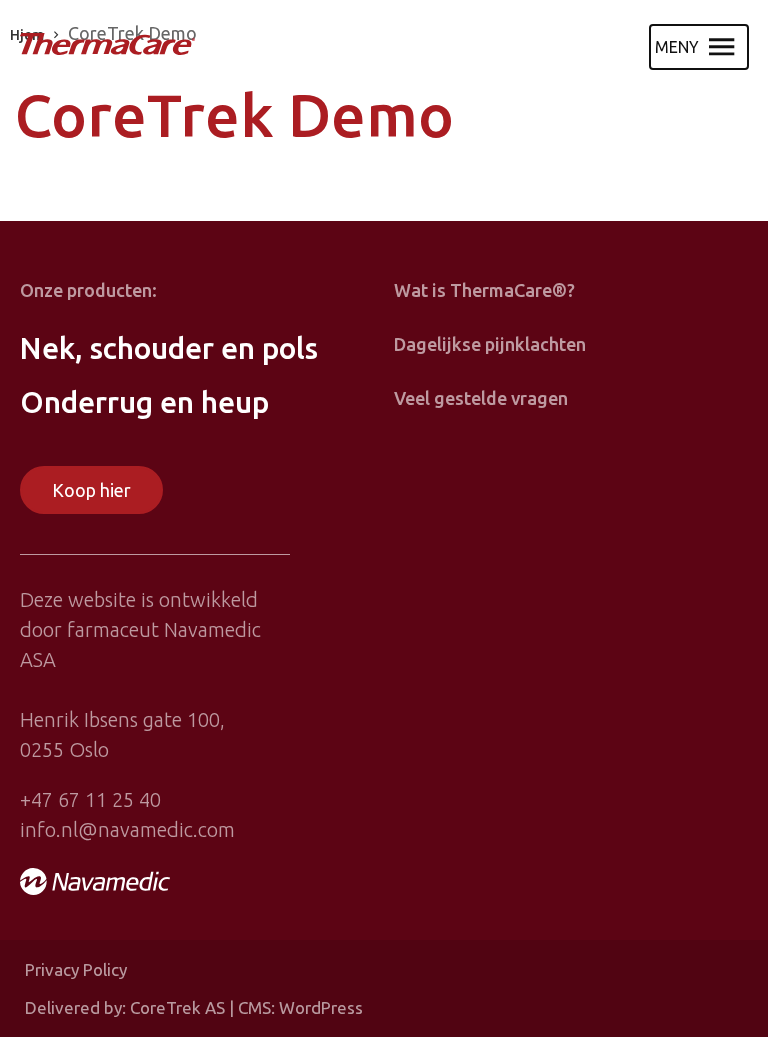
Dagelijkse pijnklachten (490, 344)
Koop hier (91, 490)
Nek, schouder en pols (169, 348)
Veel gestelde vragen (481, 398)
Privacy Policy (76, 969)
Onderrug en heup (144, 402)
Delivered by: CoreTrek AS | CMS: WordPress (194, 1007)
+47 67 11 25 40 (90, 799)
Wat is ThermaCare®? (484, 290)
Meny (677, 47)
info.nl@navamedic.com (127, 829)
